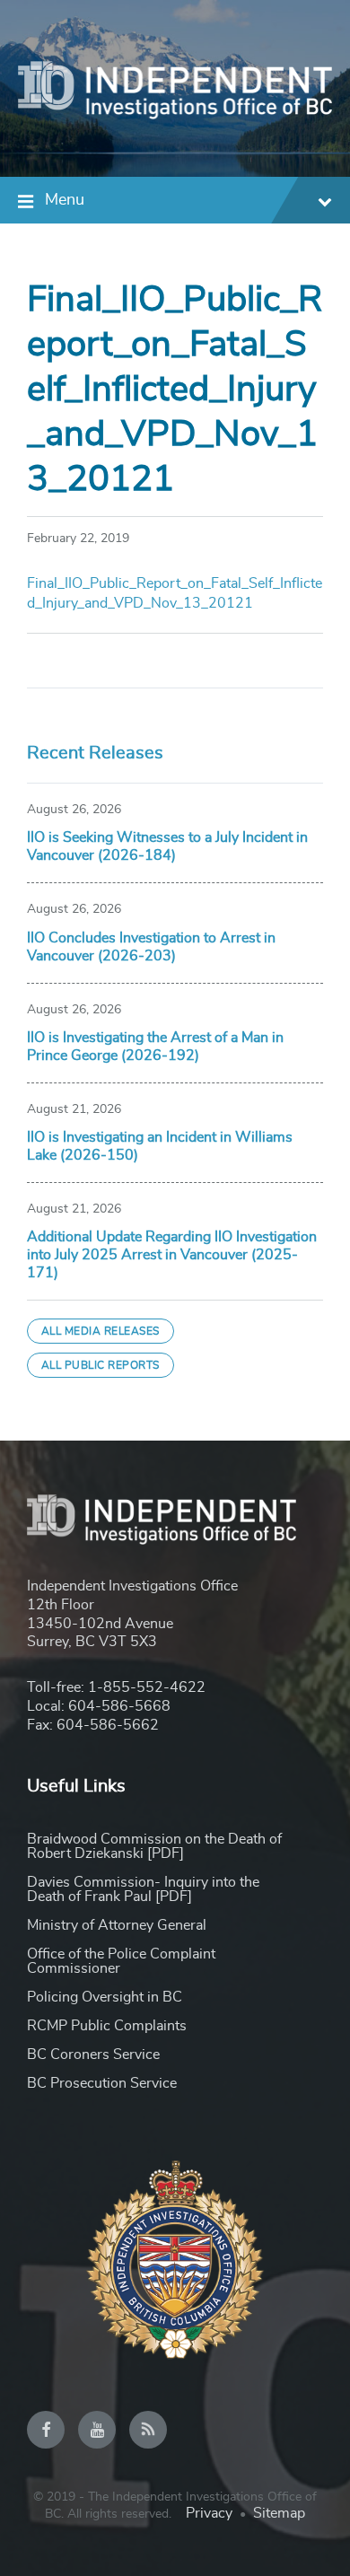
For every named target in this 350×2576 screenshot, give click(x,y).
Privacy (209, 2513)
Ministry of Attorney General (117, 1925)
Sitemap (279, 2513)
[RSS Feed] (148, 2430)
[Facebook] (46, 2430)
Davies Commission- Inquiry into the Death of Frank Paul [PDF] (143, 1889)
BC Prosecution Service (102, 2083)
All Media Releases (101, 1331)
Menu (65, 200)
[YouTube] (97, 2430)
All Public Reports (101, 1365)
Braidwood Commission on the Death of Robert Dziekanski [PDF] (154, 1846)
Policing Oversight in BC (105, 1997)
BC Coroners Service (93, 2055)
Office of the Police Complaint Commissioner (121, 1961)
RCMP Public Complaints (107, 2026)
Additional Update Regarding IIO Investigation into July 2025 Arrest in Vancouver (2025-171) (172, 1255)
